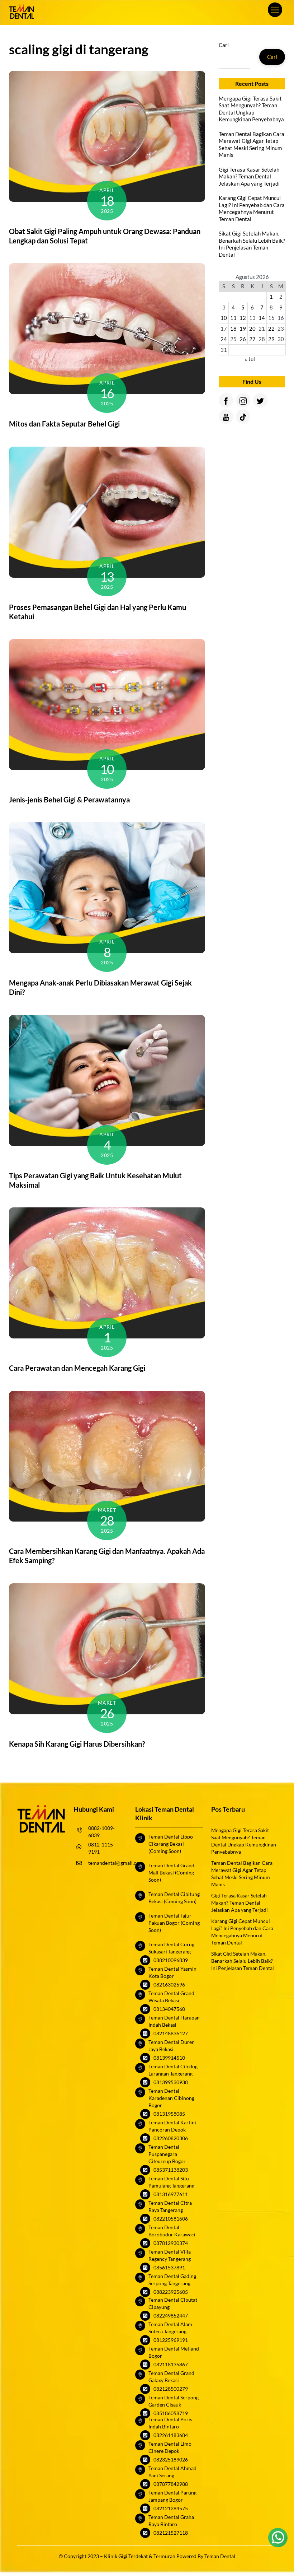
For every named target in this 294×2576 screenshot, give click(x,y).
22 (271, 329)
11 (233, 318)
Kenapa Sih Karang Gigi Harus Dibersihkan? (77, 1744)
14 (262, 318)
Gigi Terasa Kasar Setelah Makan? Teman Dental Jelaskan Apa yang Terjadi (249, 176)
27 (252, 339)
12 (243, 318)
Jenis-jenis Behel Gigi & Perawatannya (69, 800)
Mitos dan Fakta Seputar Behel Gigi (64, 424)
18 (233, 329)
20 (252, 329)
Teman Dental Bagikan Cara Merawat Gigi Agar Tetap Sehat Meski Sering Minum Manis (252, 145)
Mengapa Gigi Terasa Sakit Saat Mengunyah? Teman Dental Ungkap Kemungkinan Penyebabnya (251, 109)
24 (224, 339)
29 (271, 339)
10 (224, 318)
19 (243, 329)
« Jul (250, 359)
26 (243, 339)
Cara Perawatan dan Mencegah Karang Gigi (77, 1368)
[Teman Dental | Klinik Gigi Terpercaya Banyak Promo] (22, 16)
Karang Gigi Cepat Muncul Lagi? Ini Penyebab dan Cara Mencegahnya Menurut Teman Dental (252, 208)
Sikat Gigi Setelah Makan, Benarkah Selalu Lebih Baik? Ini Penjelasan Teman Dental (252, 244)
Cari (224, 45)
